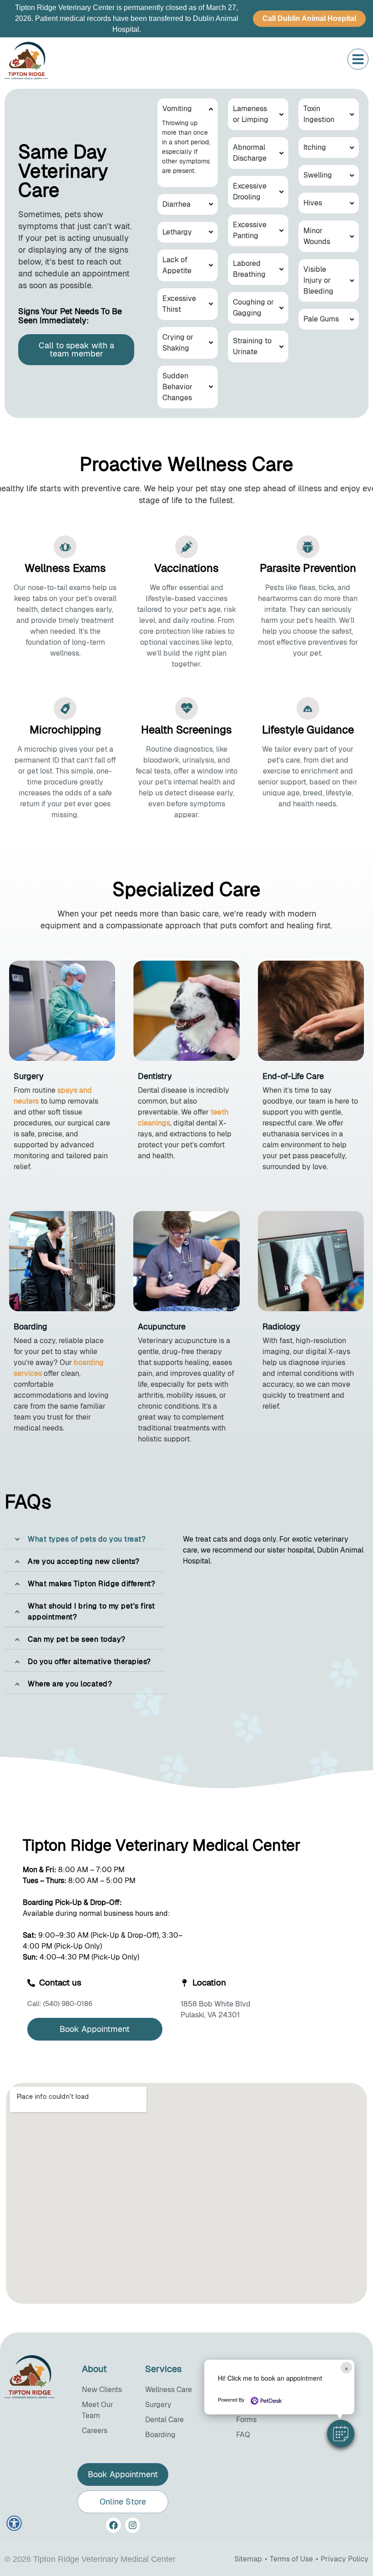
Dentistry (155, 1076)
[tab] (85, 1539)
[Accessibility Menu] (14, 2523)
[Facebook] (113, 2525)
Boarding (30, 1326)
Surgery (29, 1076)
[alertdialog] (186, 19)
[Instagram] (133, 2525)
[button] (341, 2433)
